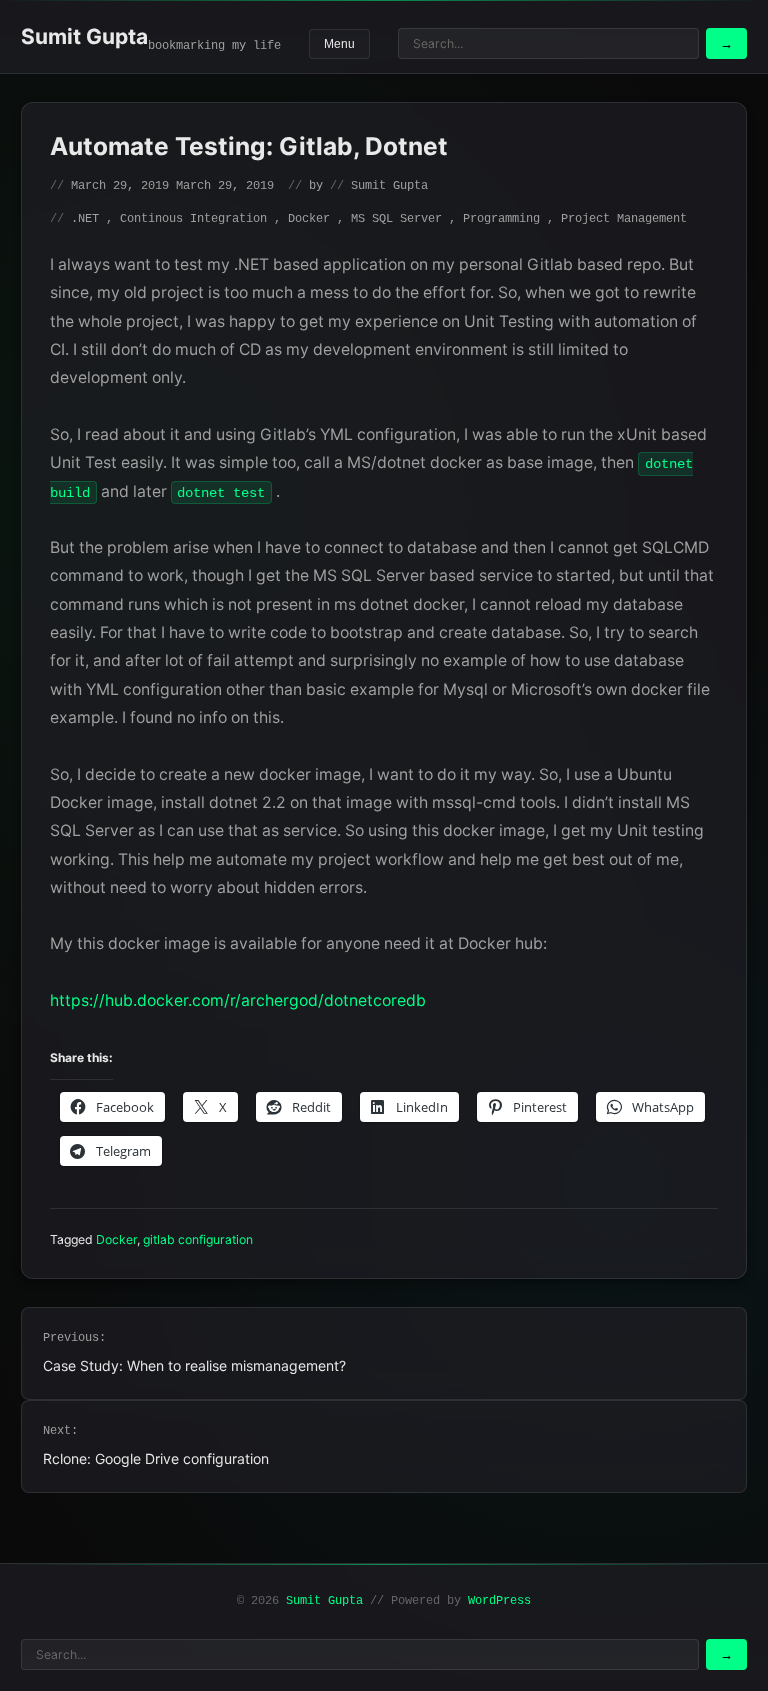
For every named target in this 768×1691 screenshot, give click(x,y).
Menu (339, 44)
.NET (85, 219)
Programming (501, 219)
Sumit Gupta (84, 36)
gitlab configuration (198, 1239)
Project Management (624, 219)
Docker (309, 219)
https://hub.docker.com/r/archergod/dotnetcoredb (238, 1000)
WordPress (499, 1601)
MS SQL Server (396, 219)
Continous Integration (193, 219)
